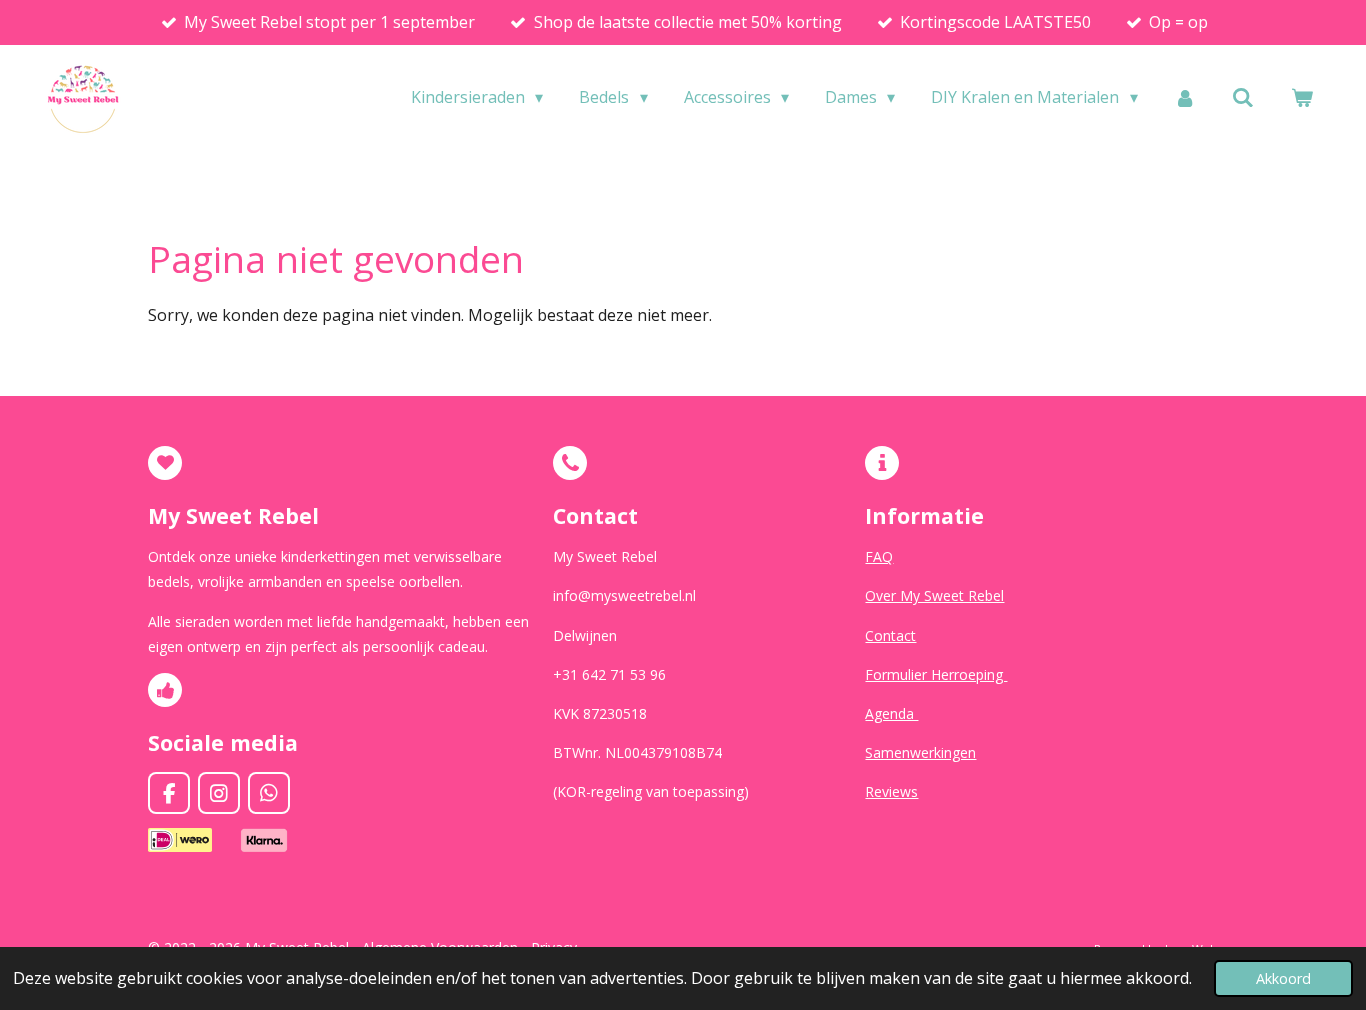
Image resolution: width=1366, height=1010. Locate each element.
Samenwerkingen (920, 752)
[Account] (1185, 97)
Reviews (891, 791)
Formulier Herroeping (936, 674)
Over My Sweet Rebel (934, 595)
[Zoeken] (1243, 97)
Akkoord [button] (1283, 978)
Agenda (891, 713)
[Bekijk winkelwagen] (1302, 97)
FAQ (879, 556)
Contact (890, 635)
